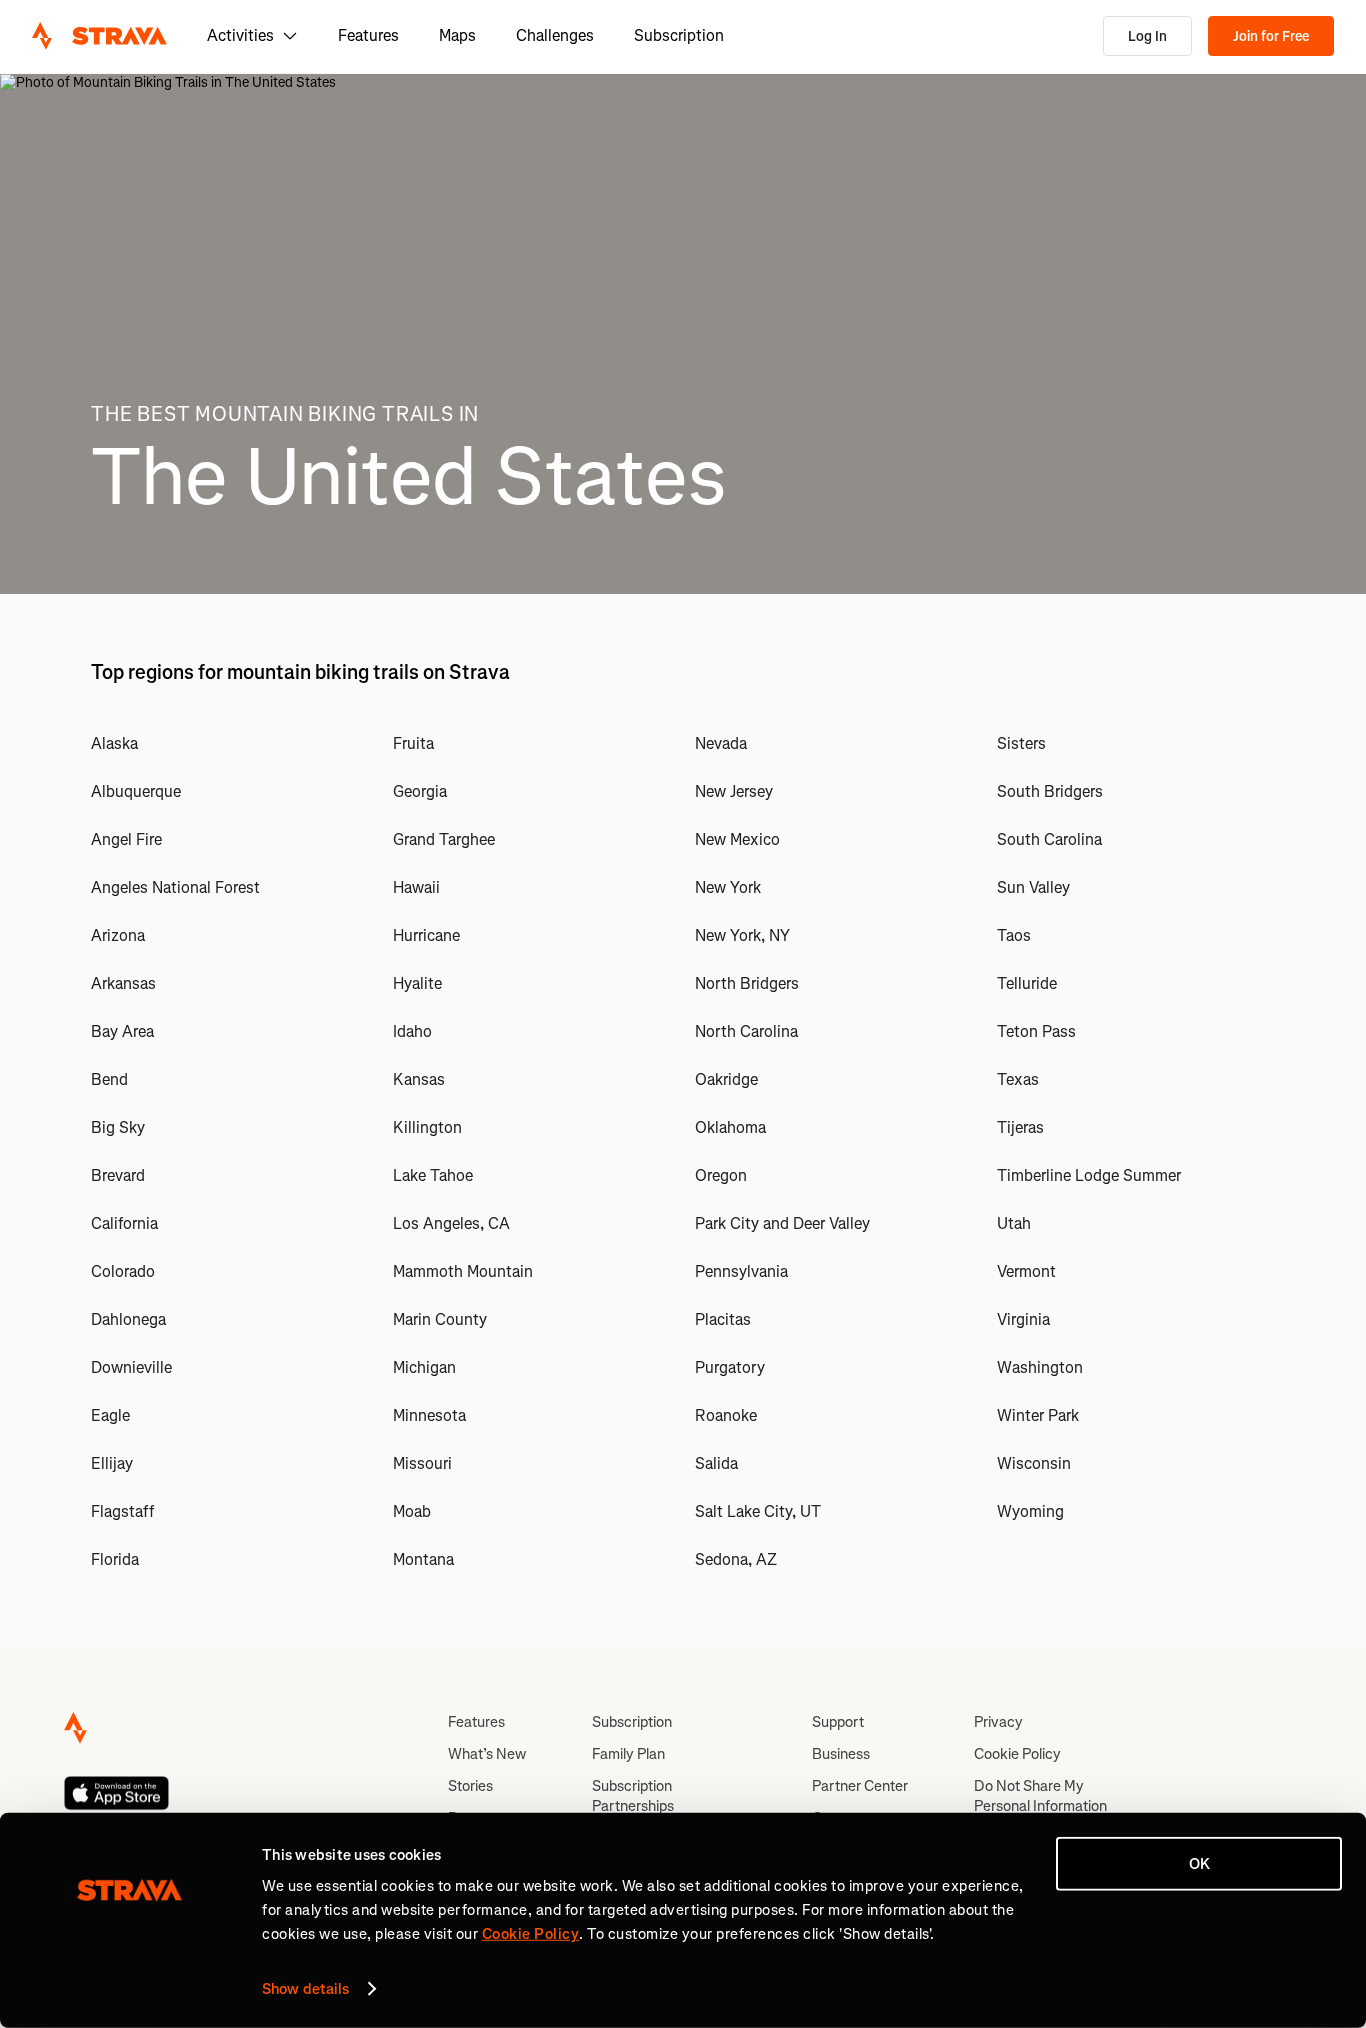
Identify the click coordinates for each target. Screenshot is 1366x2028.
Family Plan (628, 1754)
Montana (423, 1559)
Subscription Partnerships (633, 1796)
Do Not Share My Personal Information (1040, 1796)
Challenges (555, 35)
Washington (1040, 1367)
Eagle (110, 1415)
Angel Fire (126, 839)
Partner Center (860, 1786)
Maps (457, 35)
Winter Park (1038, 1415)
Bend (109, 1079)
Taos (1014, 935)
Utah (1014, 1223)
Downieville (131, 1367)
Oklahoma (730, 1127)
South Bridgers (1050, 791)
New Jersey (734, 791)
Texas (1018, 1079)
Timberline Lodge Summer (1089, 1175)
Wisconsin (1034, 1463)
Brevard (118, 1175)
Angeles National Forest (175, 887)
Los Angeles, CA (451, 1223)
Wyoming (1030, 1511)
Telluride (1027, 983)
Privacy (998, 1722)
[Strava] (99, 36)
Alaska (114, 743)
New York (728, 887)
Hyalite (417, 983)
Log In (1147, 36)
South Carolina (1049, 839)
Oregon (721, 1175)
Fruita (413, 743)
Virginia (1023, 1319)
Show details (305, 1989)
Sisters (1021, 743)
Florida (115, 1559)
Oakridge (726, 1079)
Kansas (419, 1079)
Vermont (1026, 1271)
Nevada (721, 743)
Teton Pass (1036, 1031)
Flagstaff (122, 1511)
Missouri (422, 1463)
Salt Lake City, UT (758, 1511)
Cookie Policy (1017, 1754)
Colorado (123, 1271)
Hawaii (416, 887)
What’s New (487, 1754)
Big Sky (118, 1127)
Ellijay (112, 1463)
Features (368, 35)
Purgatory (730, 1367)
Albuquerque (136, 791)
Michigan (424, 1367)
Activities (240, 35)
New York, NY (742, 935)
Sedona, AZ (736, 1559)
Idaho (412, 1031)
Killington (427, 1127)
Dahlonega (128, 1319)
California (124, 1223)
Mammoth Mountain (463, 1271)
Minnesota (429, 1415)
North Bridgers (747, 983)
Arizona (118, 935)
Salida (716, 1463)
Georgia (420, 791)
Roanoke (726, 1415)
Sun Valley (1033, 887)
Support (838, 1722)
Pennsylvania (741, 1271)
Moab (412, 1511)
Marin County (440, 1319)
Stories (470, 1786)
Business (841, 1754)
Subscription (679, 35)
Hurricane (426, 935)
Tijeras (1020, 1127)
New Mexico (737, 839)
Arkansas (123, 983)
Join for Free (1271, 36)
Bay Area (122, 1031)
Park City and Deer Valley (782, 1223)
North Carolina (746, 1031)
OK (1199, 1864)
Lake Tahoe (433, 1175)
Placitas (723, 1319)
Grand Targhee (444, 839)
